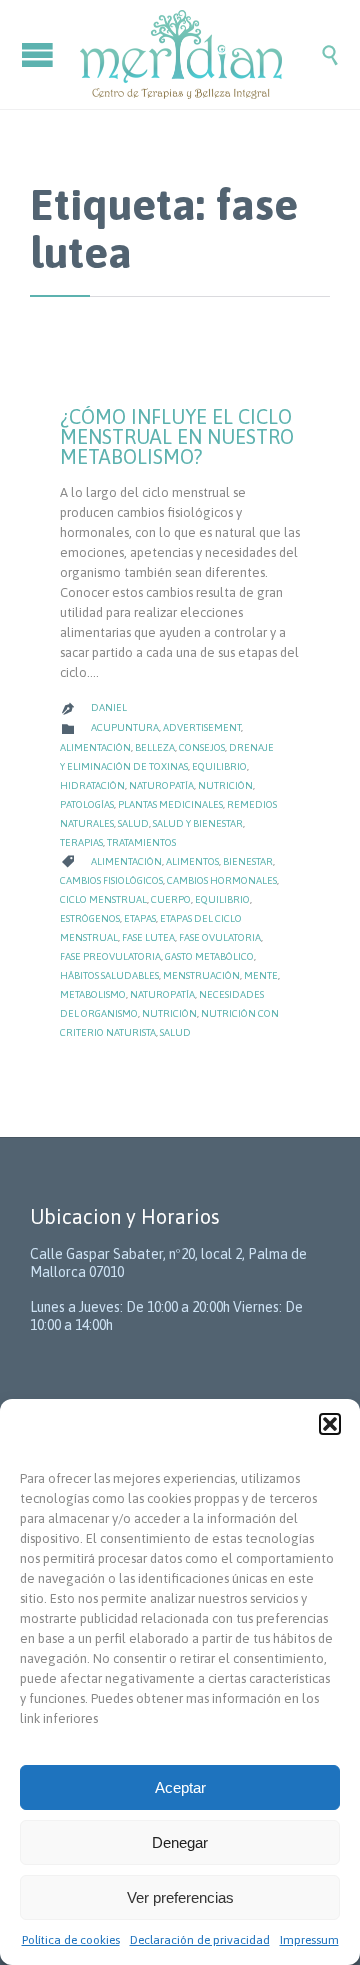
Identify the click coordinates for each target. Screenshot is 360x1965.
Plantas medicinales (170, 804)
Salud (133, 823)
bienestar (248, 861)
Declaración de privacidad (200, 1940)
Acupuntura (125, 727)
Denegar (180, 1842)
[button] (330, 1424)
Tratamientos (141, 842)
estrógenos (90, 918)
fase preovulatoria (110, 956)
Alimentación (95, 747)
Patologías (87, 804)
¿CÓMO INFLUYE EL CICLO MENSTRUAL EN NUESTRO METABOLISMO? (177, 436)
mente (261, 975)
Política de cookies (71, 1940)
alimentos (192, 861)
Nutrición (225, 785)
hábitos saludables (109, 975)
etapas (140, 918)
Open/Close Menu (40, 54)
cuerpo (171, 899)
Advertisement (202, 727)
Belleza (155, 747)
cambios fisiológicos (111, 880)
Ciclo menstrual (103, 899)
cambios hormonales (222, 880)
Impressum (309, 1940)
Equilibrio (219, 766)
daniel (109, 707)
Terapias (81, 842)
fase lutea (148, 937)
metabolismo (93, 994)
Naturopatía (161, 785)
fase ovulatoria (220, 937)
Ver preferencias (180, 1897)
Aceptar (180, 1787)
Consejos (202, 747)
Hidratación (92, 785)
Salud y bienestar (198, 823)
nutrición (169, 1013)
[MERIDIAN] (200, 54)
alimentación (126, 861)
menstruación (201, 975)
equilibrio (222, 899)
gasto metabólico (209, 956)
